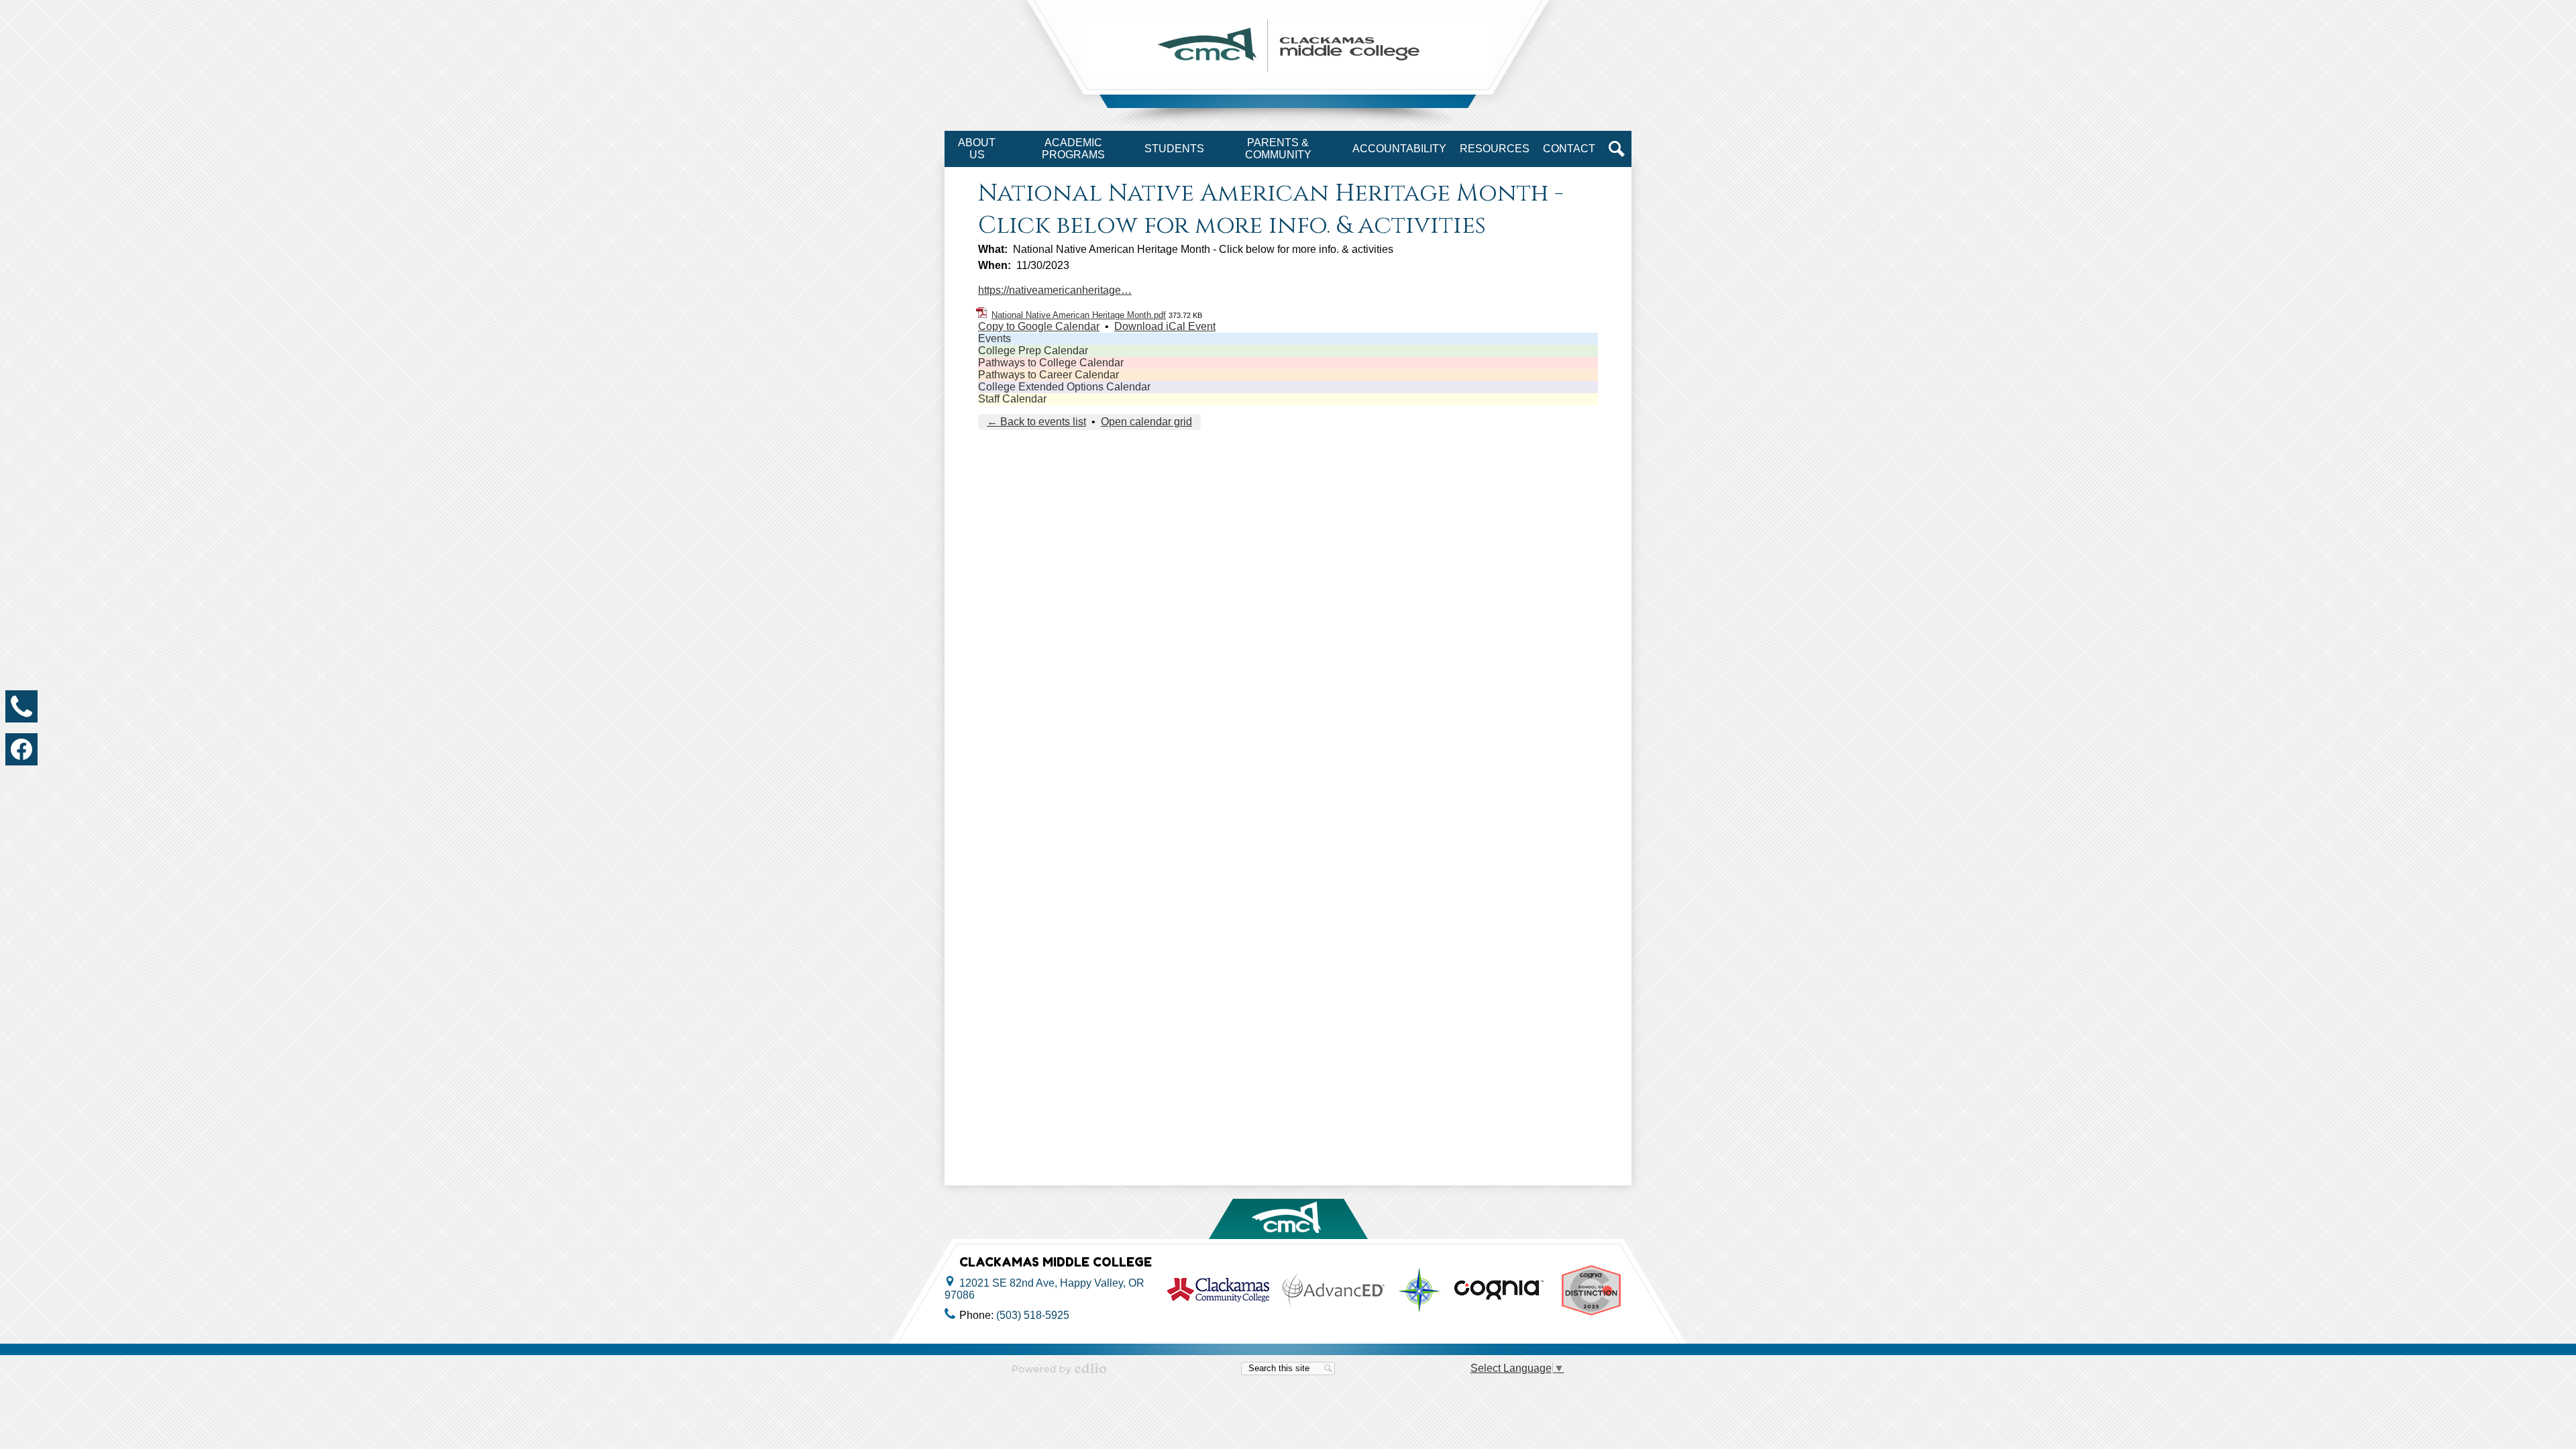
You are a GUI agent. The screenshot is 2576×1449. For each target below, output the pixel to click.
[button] (977, 149)
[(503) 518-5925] (21, 706)
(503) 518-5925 (1033, 1315)
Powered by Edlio (1059, 1368)
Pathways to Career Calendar (1049, 375)
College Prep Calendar (1033, 351)
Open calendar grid (1146, 422)
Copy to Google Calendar (1039, 326)
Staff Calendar (1012, 399)
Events (995, 338)
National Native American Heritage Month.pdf (1079, 315)
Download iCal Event (1165, 326)
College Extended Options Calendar (1064, 387)
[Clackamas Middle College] (1288, 45)
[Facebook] (21, 749)
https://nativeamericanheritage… (1055, 290)
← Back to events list (1036, 422)
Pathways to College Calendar (1051, 363)
